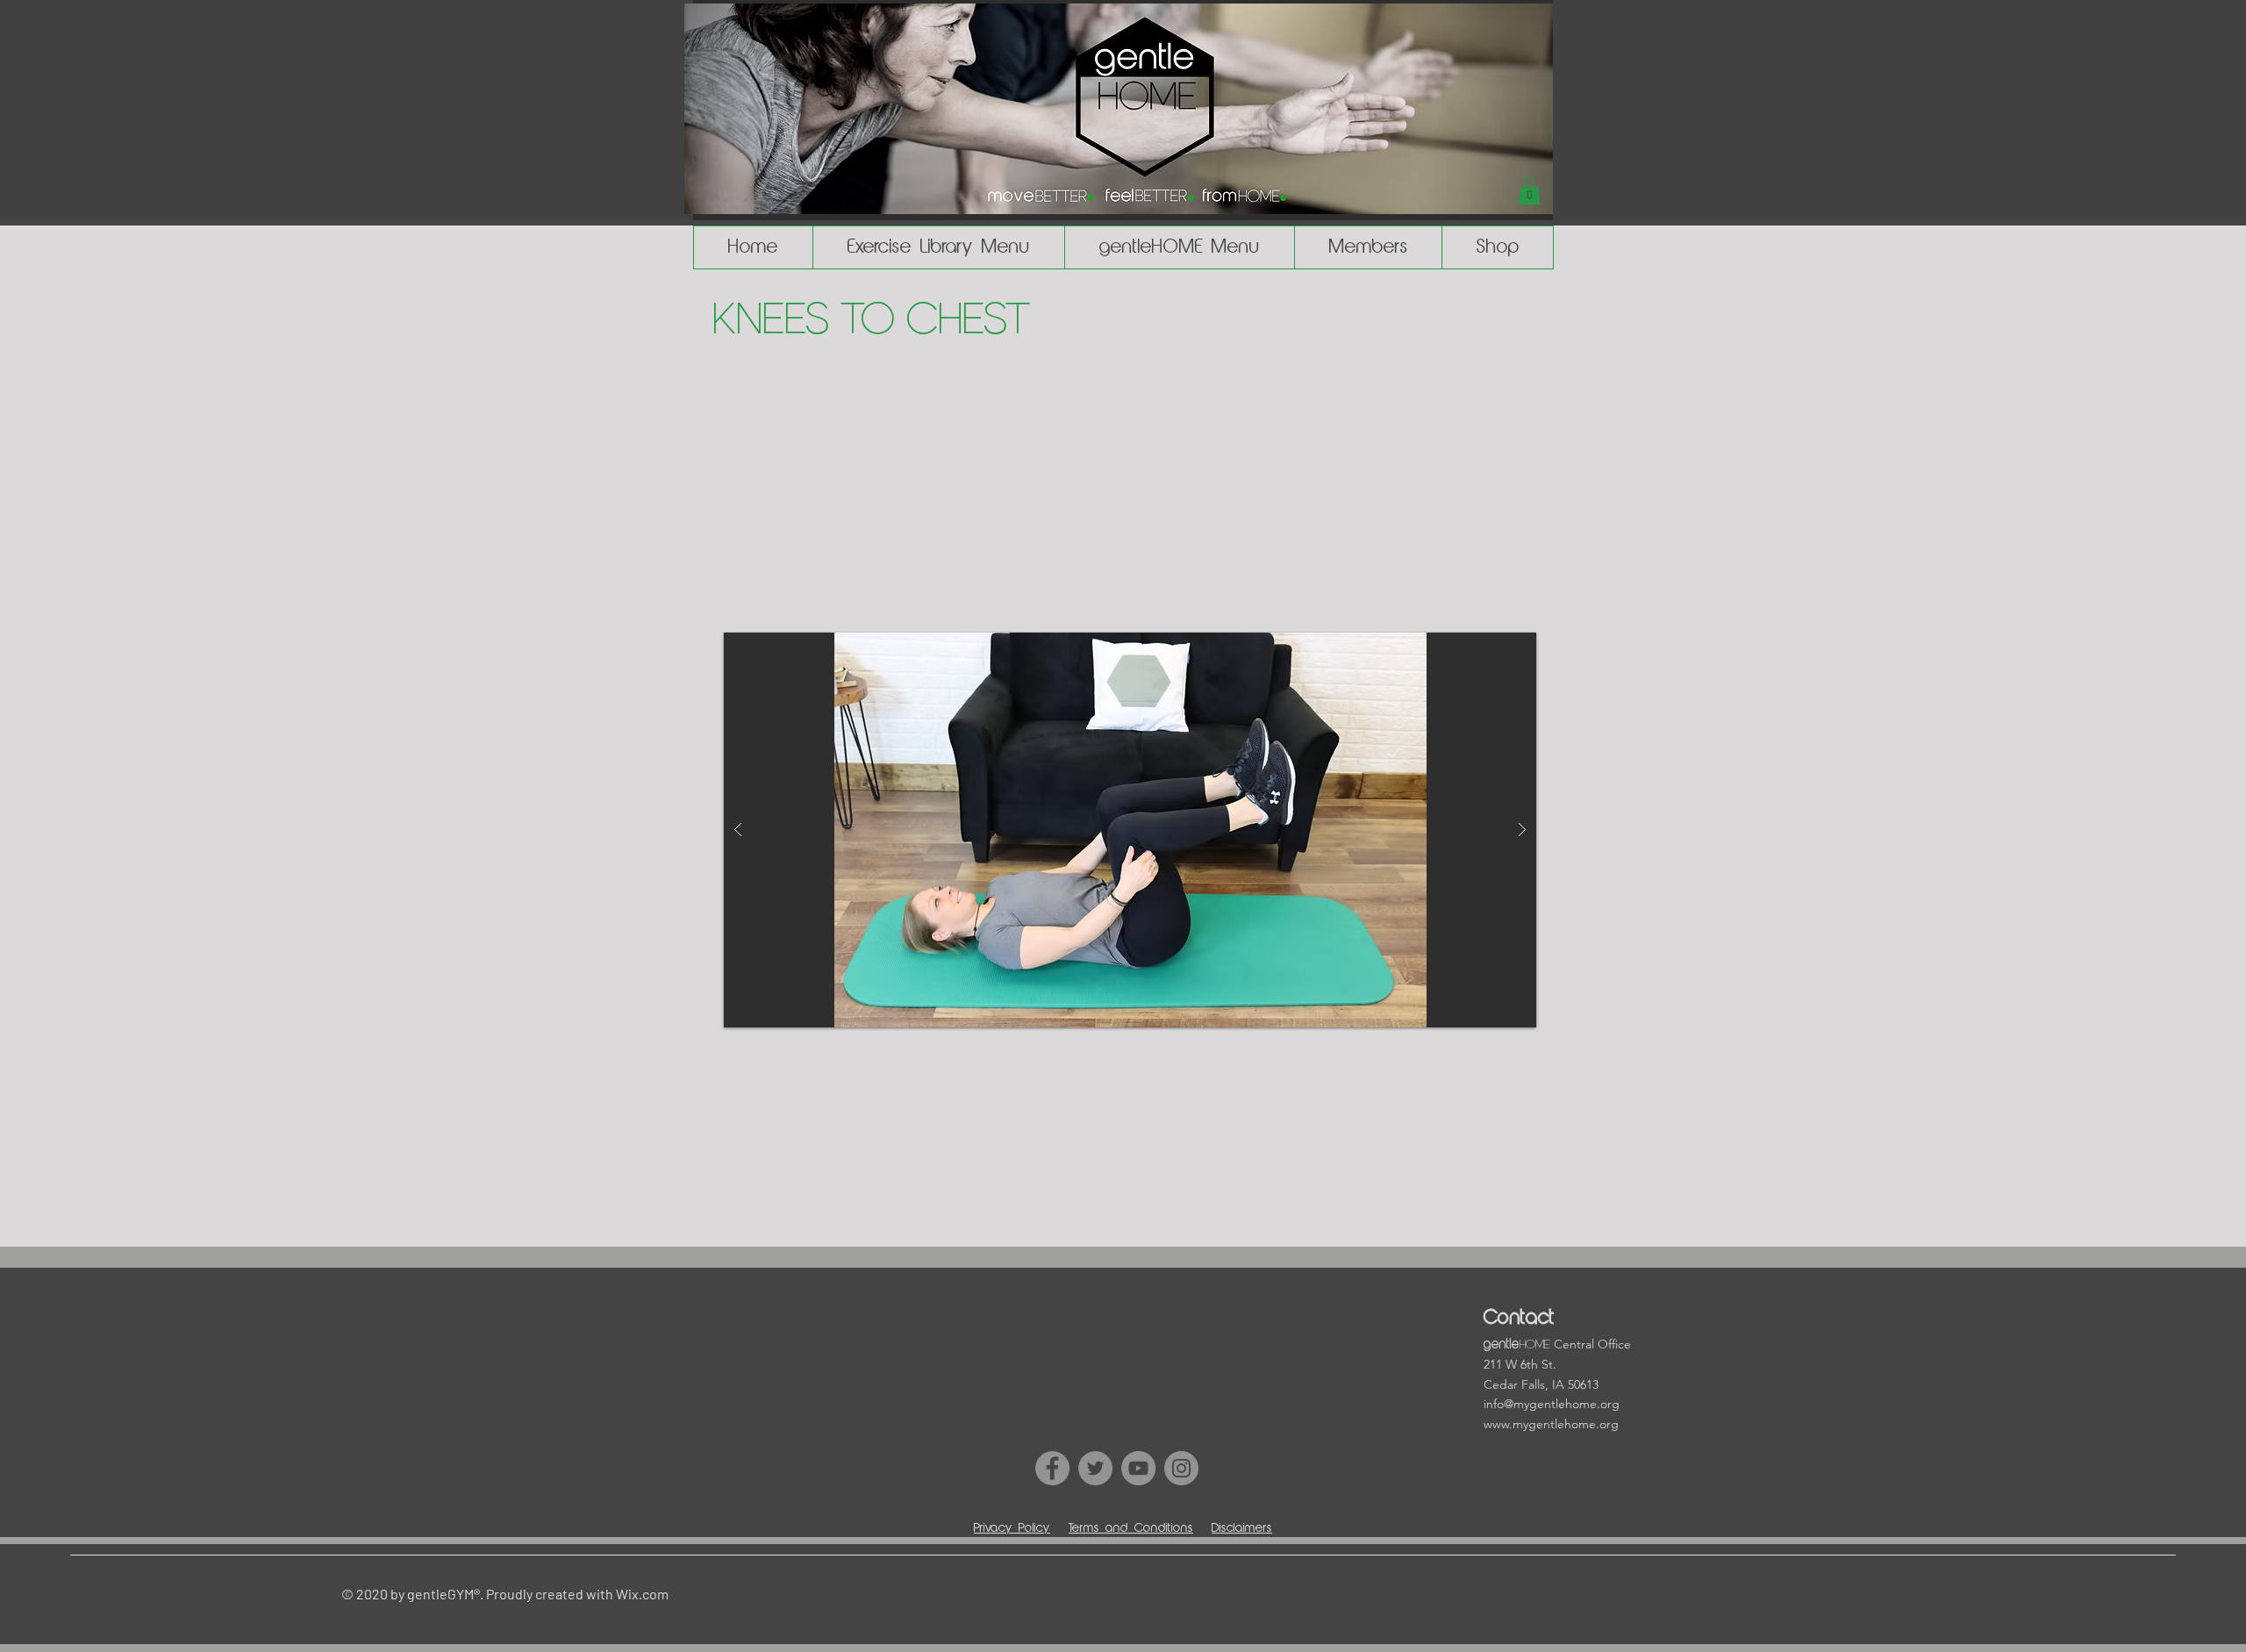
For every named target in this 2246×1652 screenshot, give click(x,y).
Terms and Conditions (1131, 1529)
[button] (1529, 191)
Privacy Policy (1012, 1529)
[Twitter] (1095, 1468)
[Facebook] (1052, 1468)
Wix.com (642, 1594)
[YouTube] (1138, 1468)
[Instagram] (1181, 1468)
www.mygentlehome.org (1551, 1424)
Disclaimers (1242, 1529)
